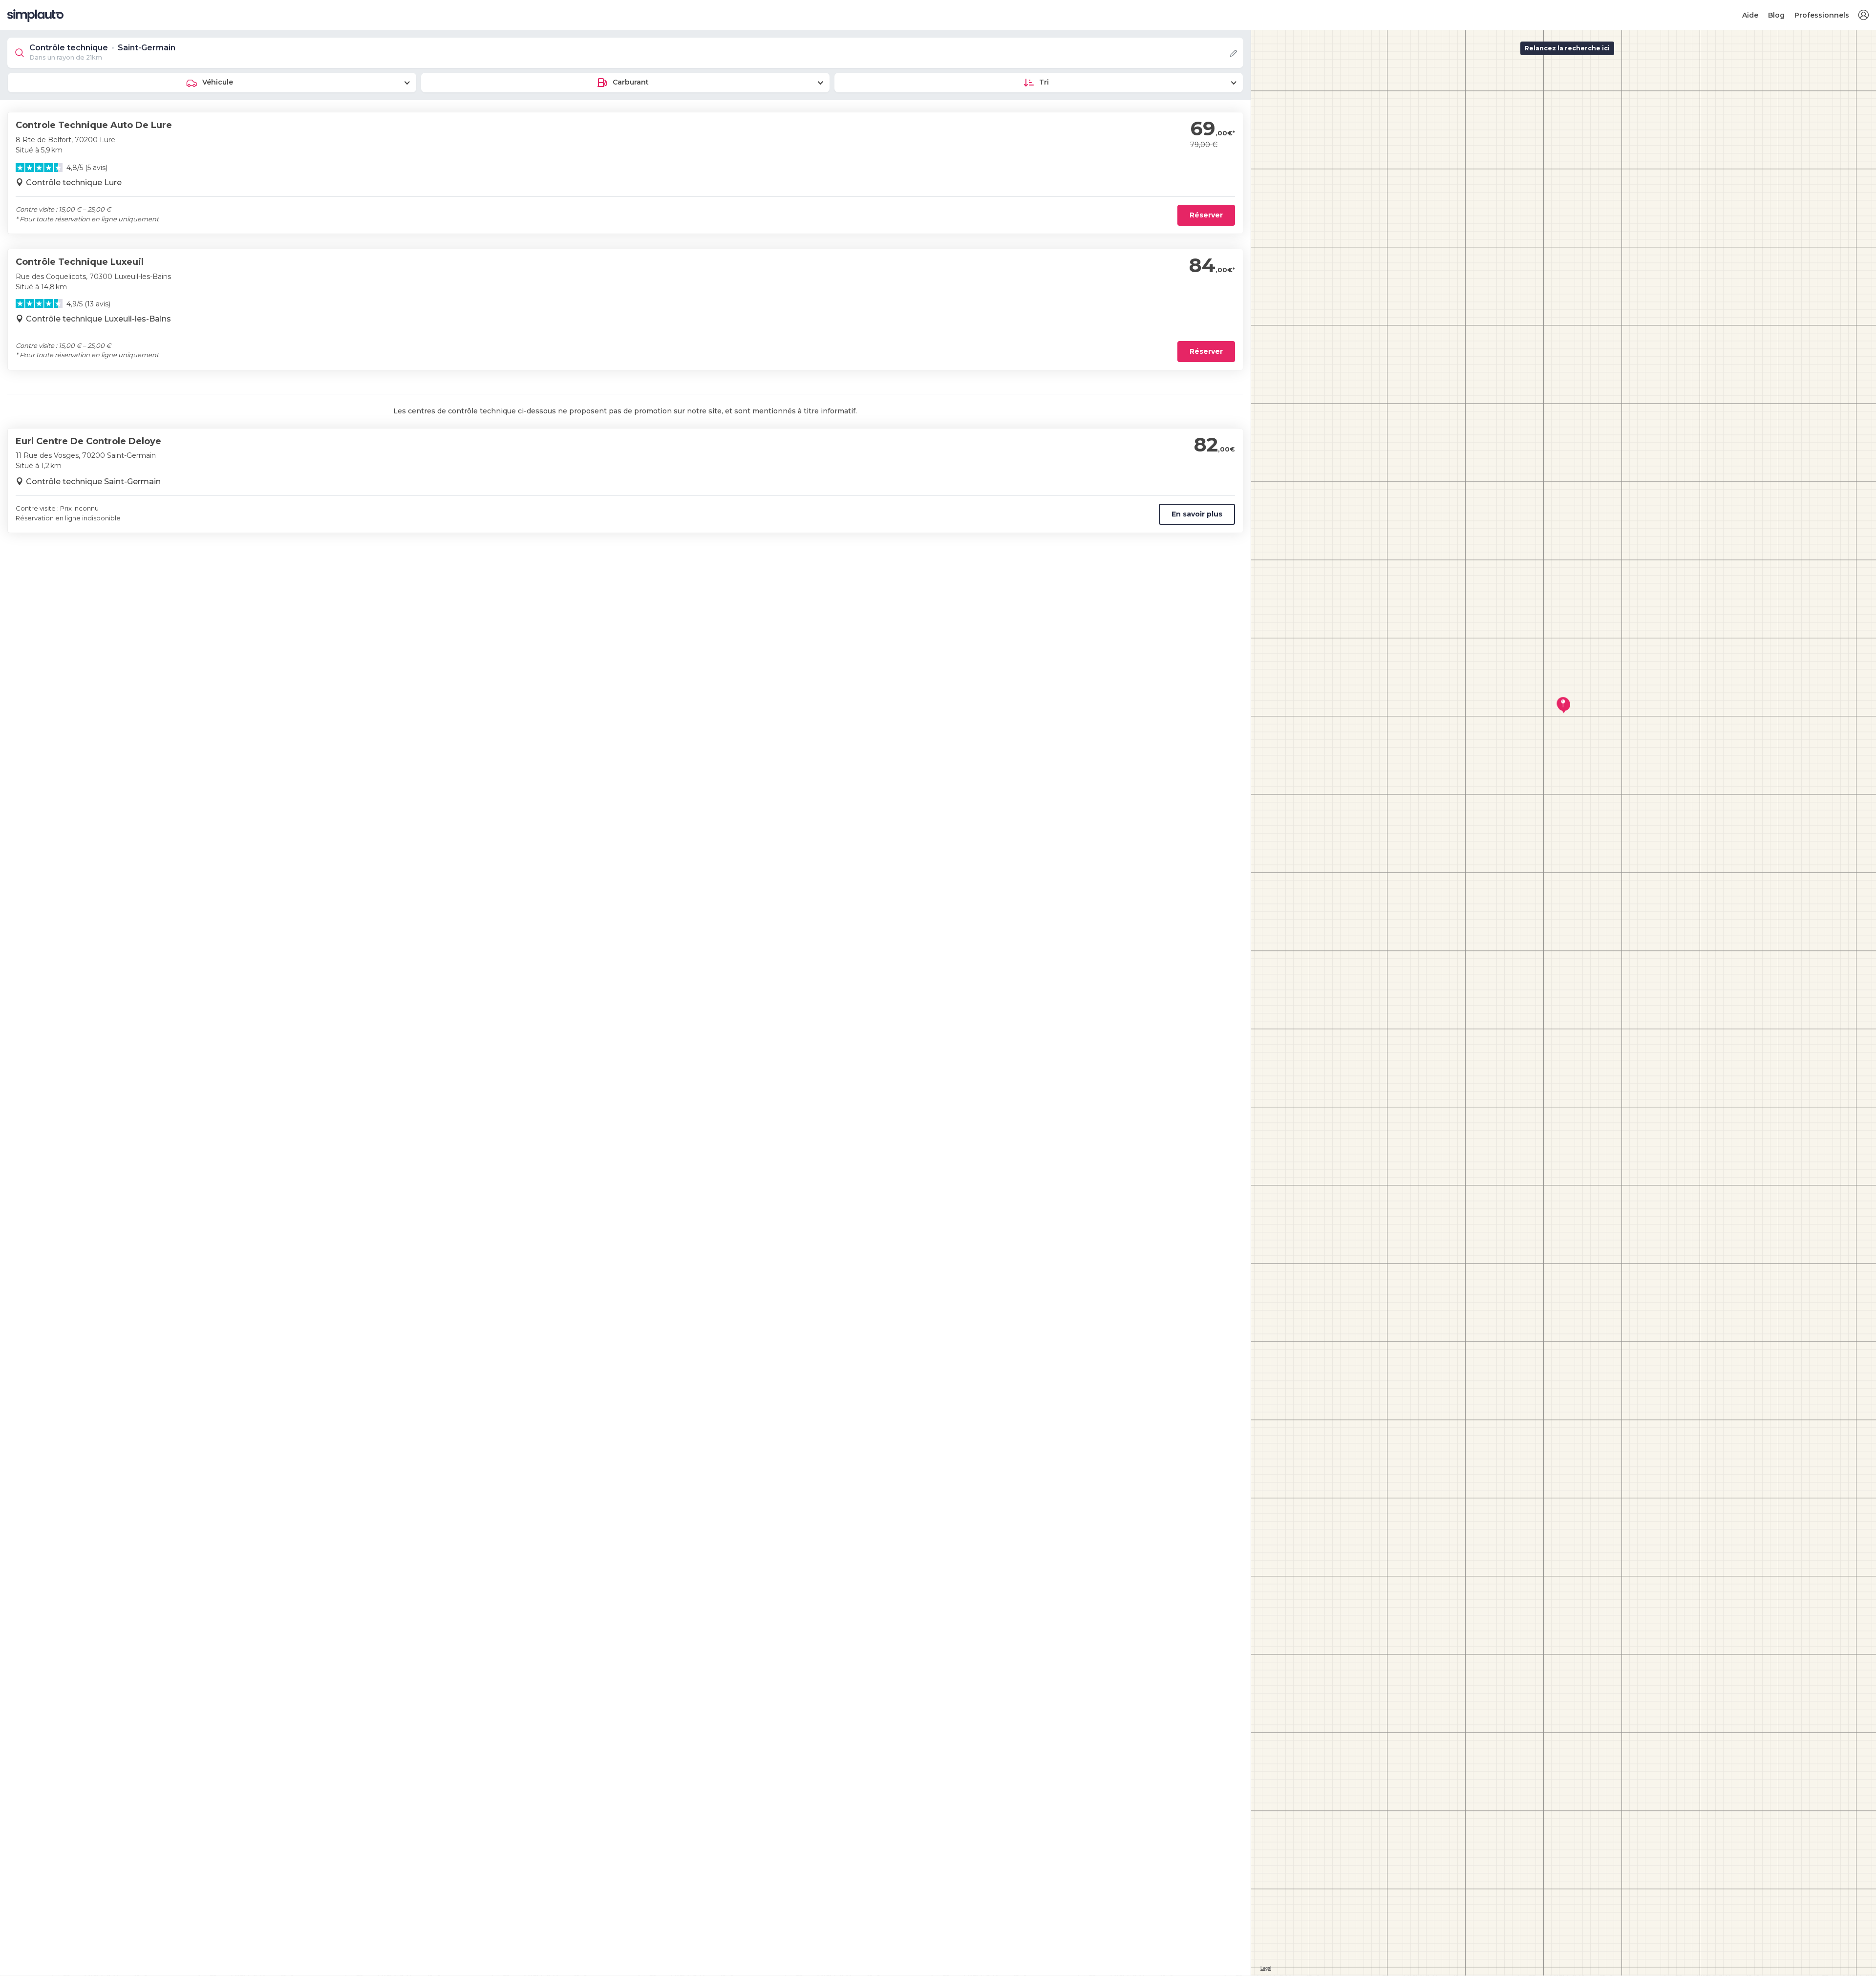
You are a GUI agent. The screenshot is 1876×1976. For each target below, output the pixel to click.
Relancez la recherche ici (1567, 48)
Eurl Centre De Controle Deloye (88, 441)
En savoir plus (1197, 514)
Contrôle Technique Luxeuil (80, 262)
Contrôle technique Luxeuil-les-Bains (98, 319)
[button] (1863, 15)
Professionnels (1822, 15)
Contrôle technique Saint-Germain (93, 482)
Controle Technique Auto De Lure (94, 125)
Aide (1750, 15)
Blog (1776, 15)
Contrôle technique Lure (74, 183)
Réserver (1206, 215)
